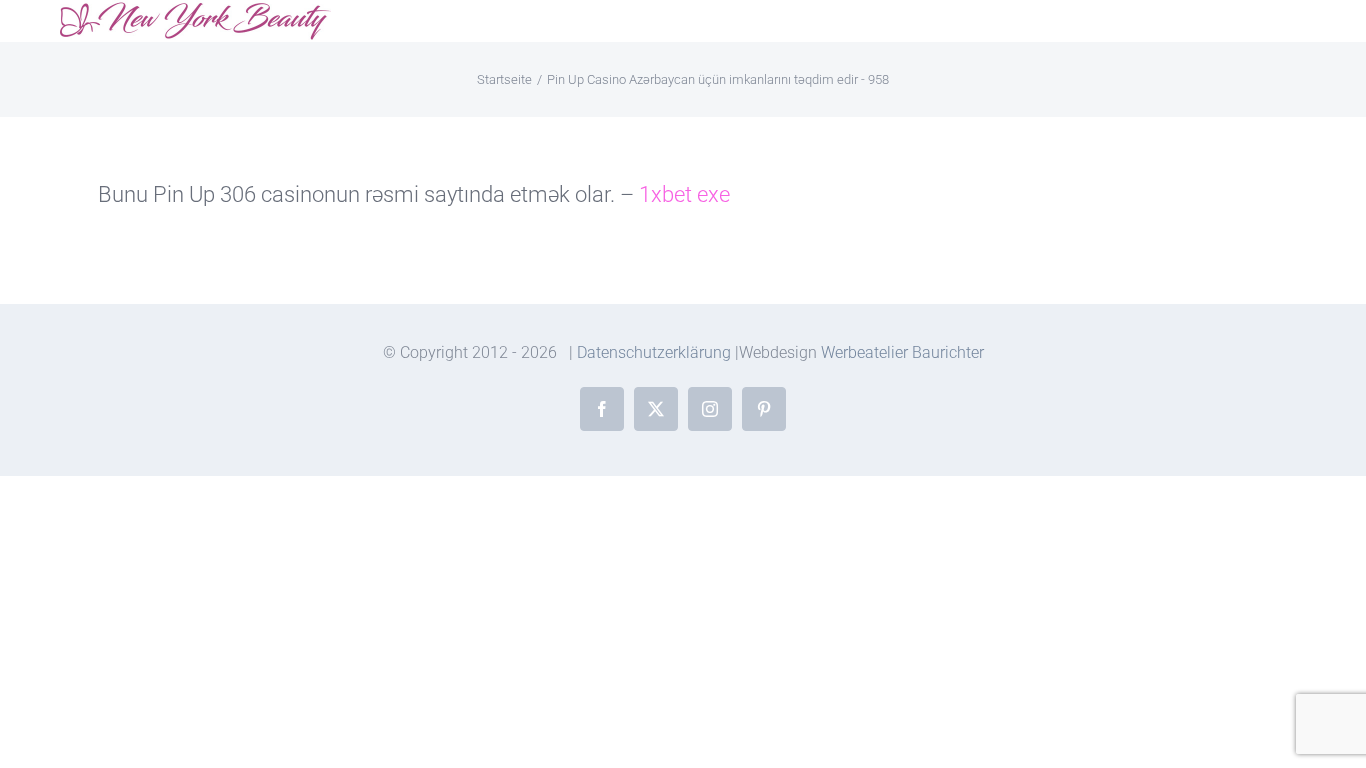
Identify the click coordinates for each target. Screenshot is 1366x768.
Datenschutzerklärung (654, 352)
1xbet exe (684, 194)
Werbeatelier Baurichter (902, 352)
